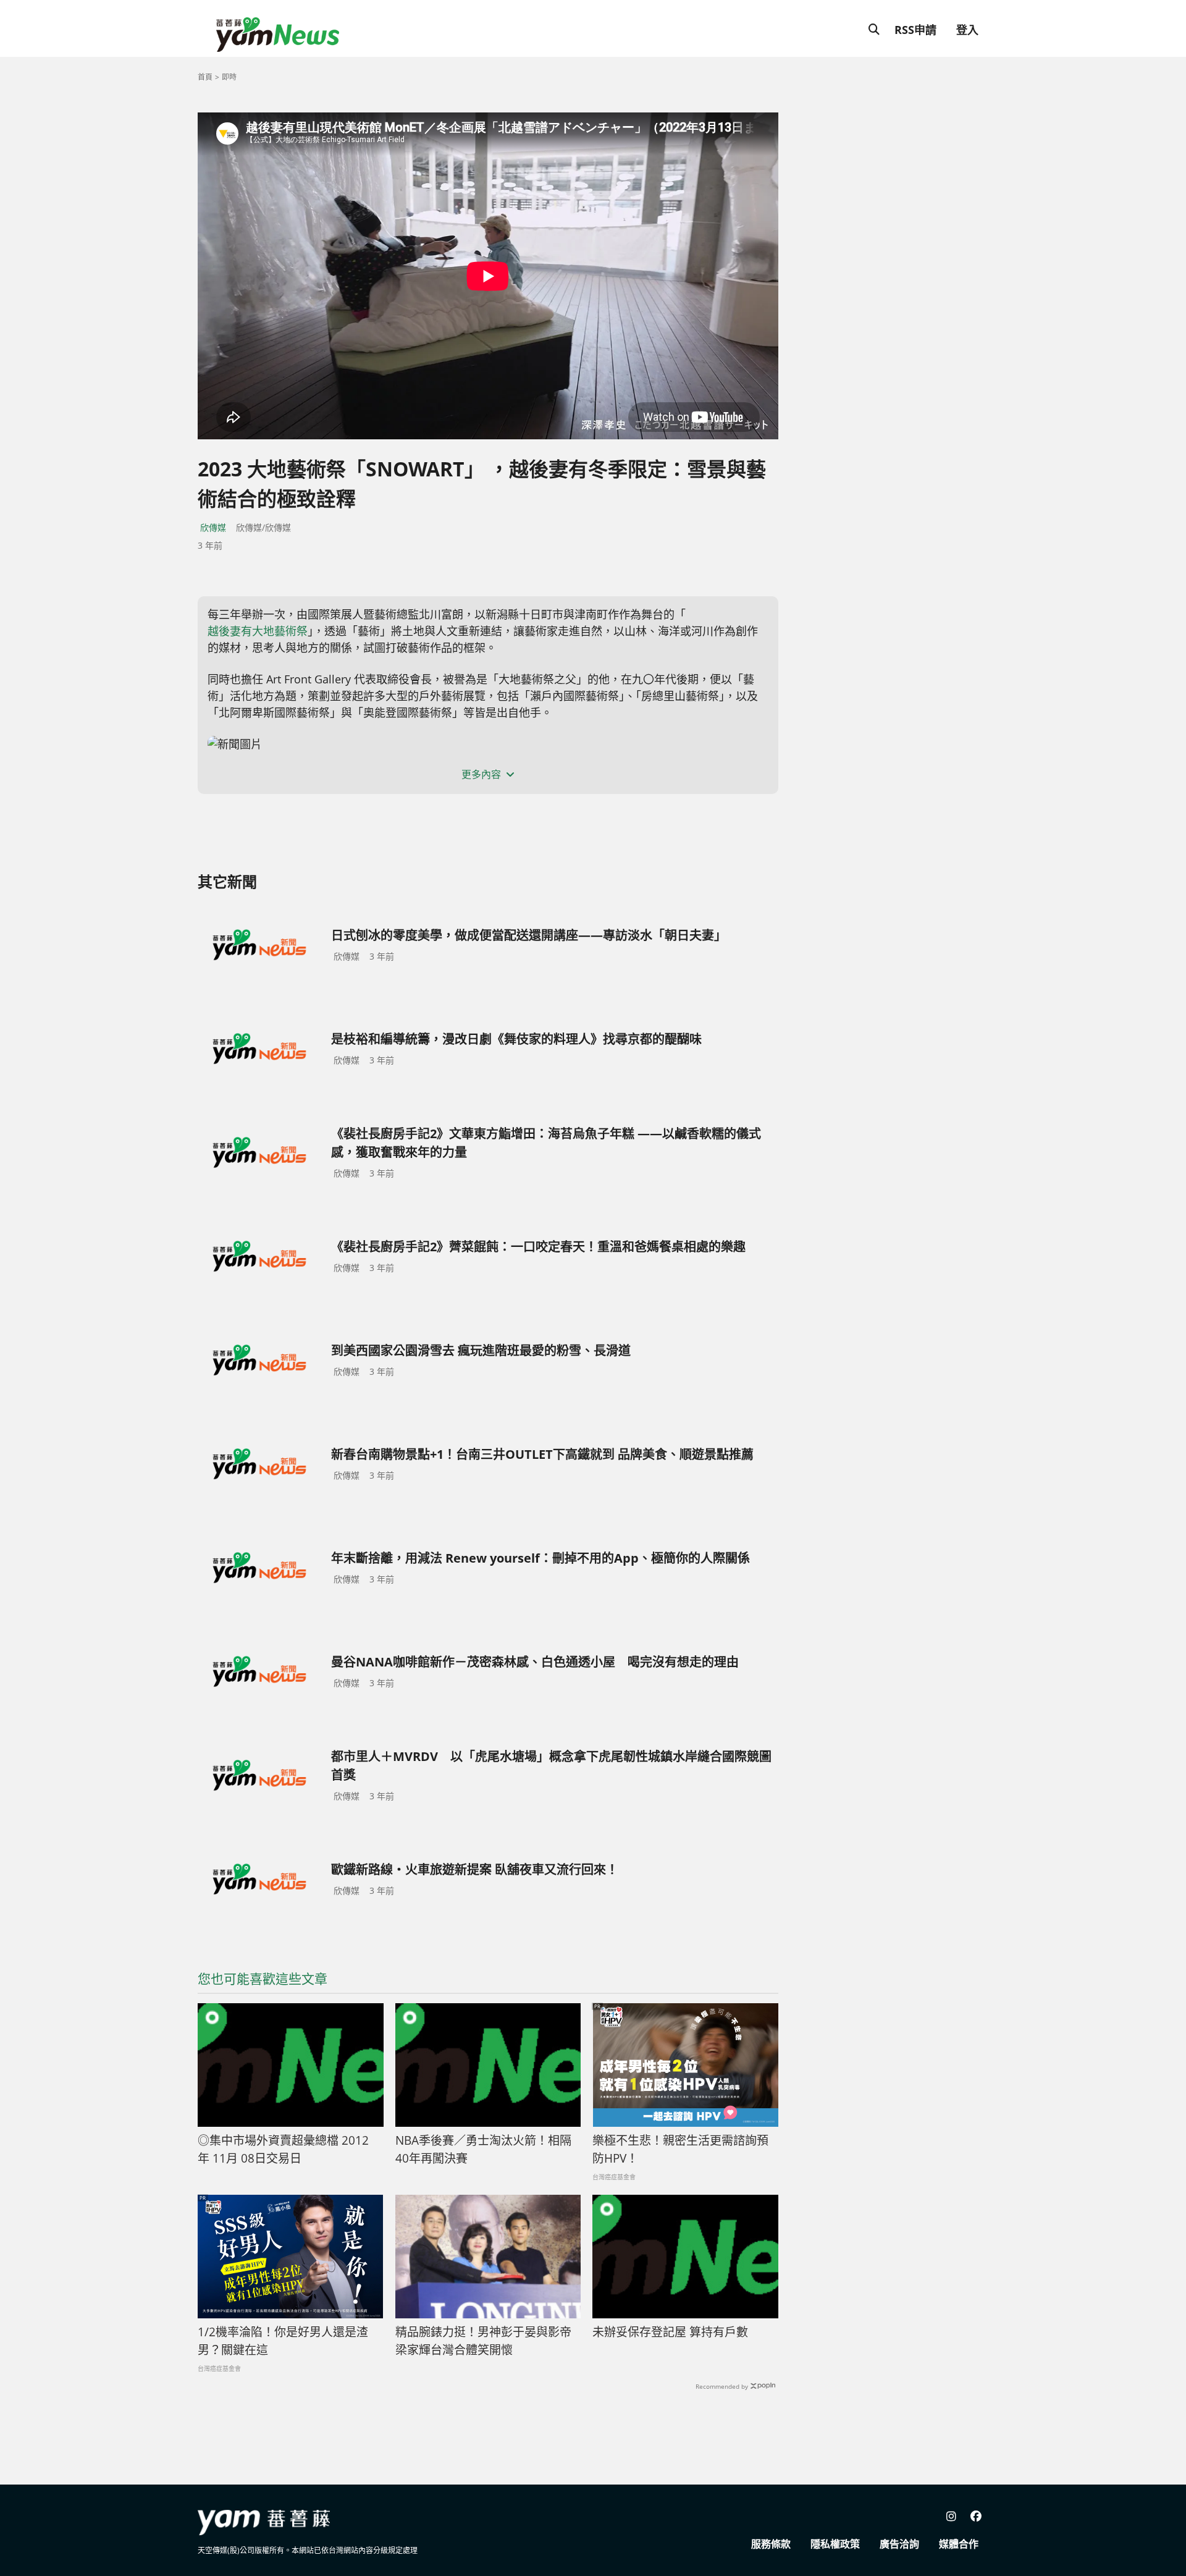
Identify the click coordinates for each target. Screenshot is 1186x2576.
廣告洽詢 (899, 2544)
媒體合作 (959, 2544)
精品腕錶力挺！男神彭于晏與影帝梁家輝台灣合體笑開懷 (483, 2341)
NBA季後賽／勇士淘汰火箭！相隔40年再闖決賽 (483, 2149)
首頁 (205, 77)
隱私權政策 (835, 2544)
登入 (967, 30)
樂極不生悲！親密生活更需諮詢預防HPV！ (680, 2149)
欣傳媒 (213, 527)
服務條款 (771, 2544)
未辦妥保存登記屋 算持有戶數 (670, 2332)
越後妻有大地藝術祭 (258, 631)
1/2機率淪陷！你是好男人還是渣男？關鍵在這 (283, 2341)
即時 (229, 77)
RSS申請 (915, 30)
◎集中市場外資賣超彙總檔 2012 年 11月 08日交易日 (283, 2149)
